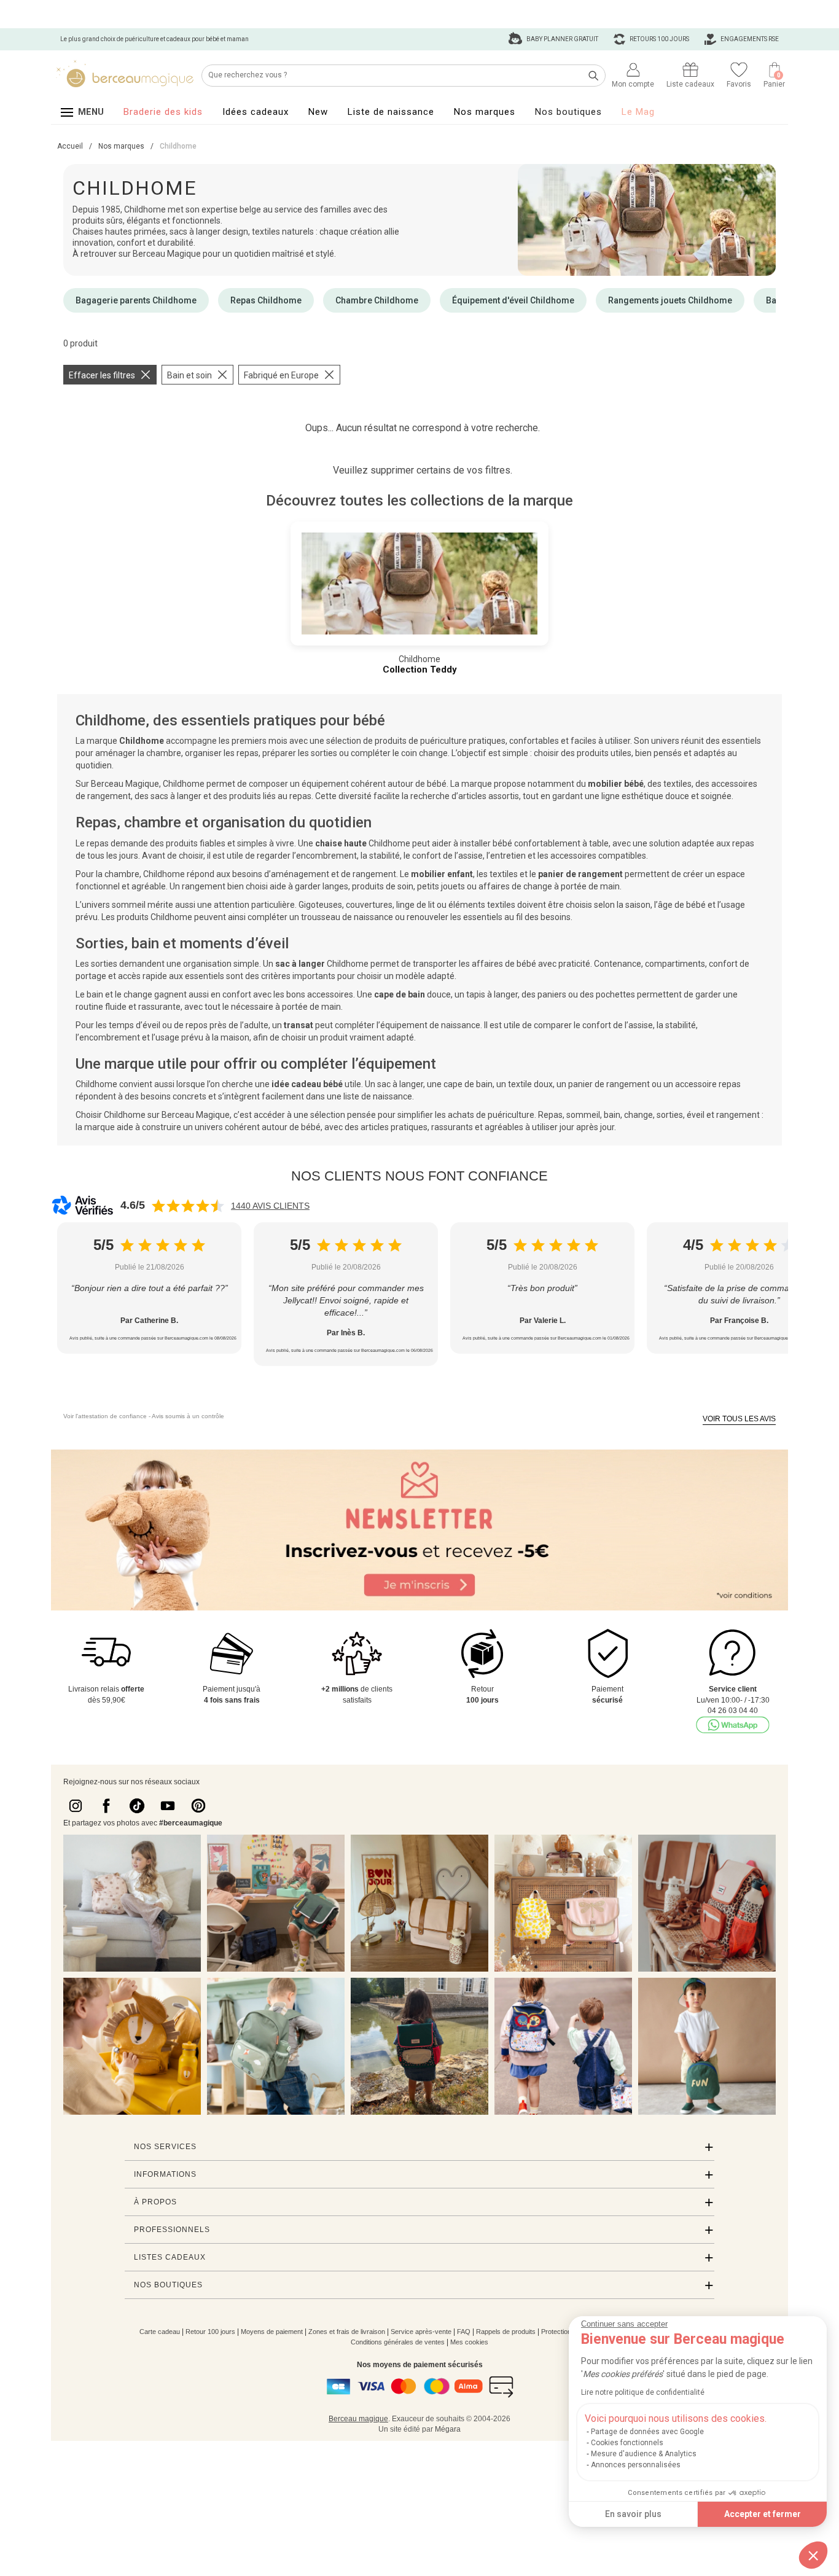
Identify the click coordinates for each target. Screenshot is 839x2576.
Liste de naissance (391, 112)
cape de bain (400, 994)
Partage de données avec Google (647, 2432)
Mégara (448, 2429)
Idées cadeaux (256, 112)
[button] (813, 2555)
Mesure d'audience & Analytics (644, 2454)
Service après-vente (421, 2332)
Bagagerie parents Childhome (136, 300)
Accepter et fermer (763, 2514)
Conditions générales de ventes (398, 2342)
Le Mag (638, 112)
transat (299, 1025)
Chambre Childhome (377, 300)
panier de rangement (580, 874)
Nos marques (485, 112)
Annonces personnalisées (636, 2465)
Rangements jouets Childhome (670, 300)
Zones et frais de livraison (347, 2332)
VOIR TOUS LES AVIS (739, 1419)
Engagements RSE (749, 39)
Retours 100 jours (659, 39)
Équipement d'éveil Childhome (513, 300)
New (318, 112)
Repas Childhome (266, 300)
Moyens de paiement (272, 2332)
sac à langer (300, 964)
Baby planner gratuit (562, 39)
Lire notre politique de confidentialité (643, 2392)
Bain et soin (189, 375)
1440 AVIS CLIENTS (270, 1206)
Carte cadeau (160, 2332)
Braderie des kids (163, 112)
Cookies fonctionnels (627, 2443)
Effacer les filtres (102, 375)
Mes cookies (469, 2342)
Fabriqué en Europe (281, 375)
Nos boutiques (568, 112)
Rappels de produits (506, 2332)
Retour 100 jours (210, 2332)
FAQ (464, 2332)
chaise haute (341, 843)
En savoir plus (633, 2514)
